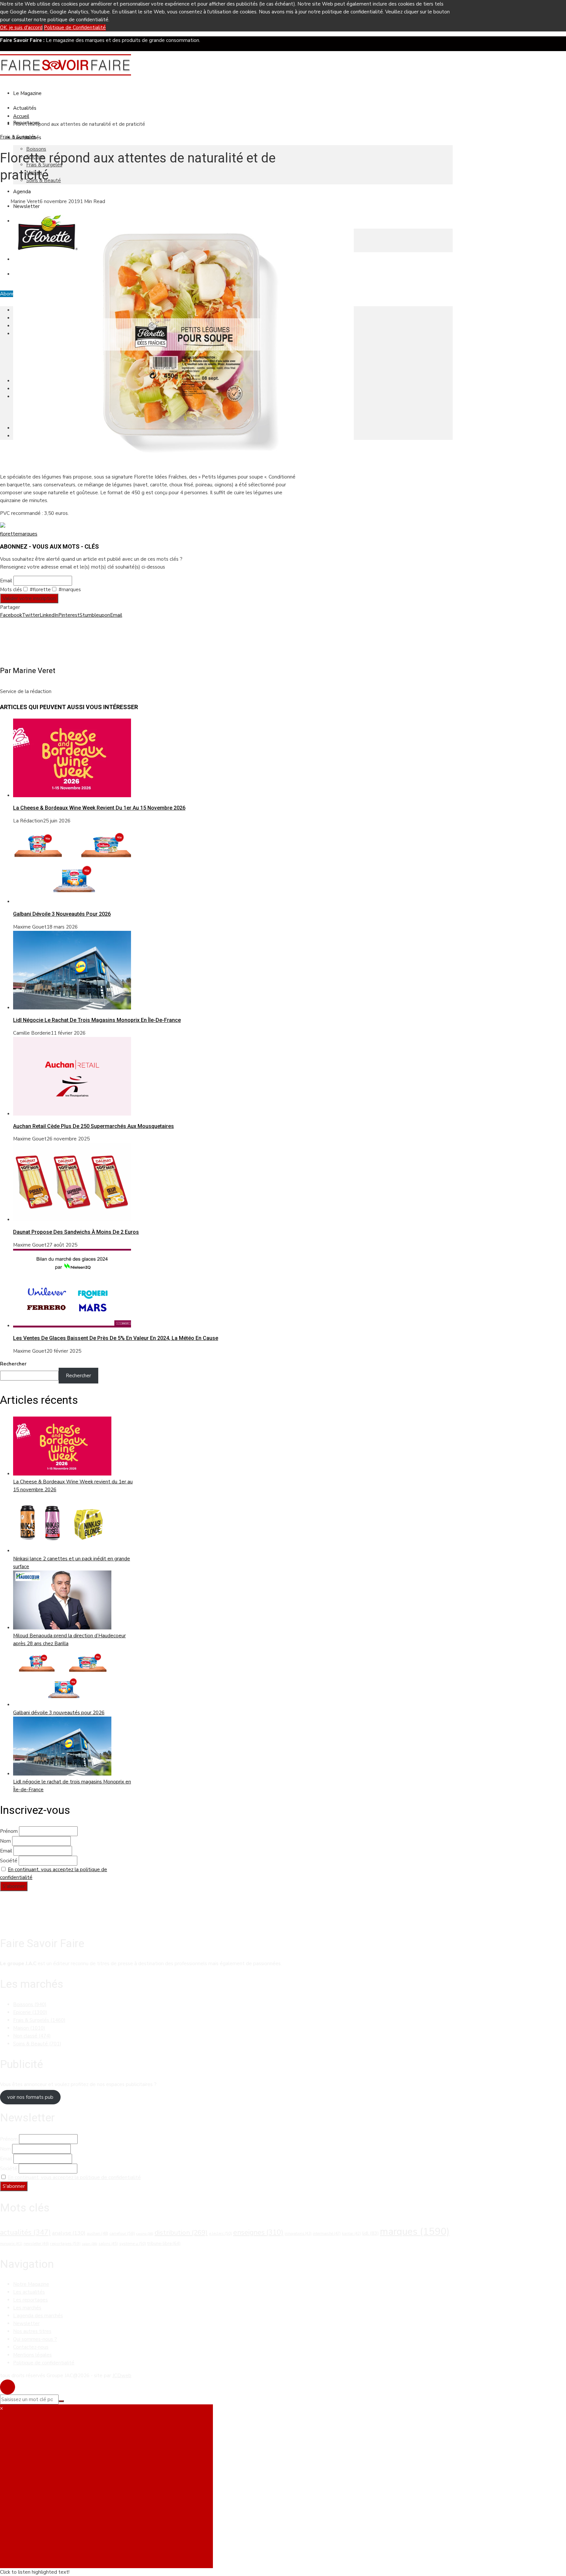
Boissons (36, 149)
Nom (5, 1841)
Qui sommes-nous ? (35, 2339)
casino (145, 2234)
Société (9, 1861)
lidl (370, 2233)
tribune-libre (164, 2244)
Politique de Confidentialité (75, 28)
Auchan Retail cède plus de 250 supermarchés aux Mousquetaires (94, 1126)
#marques (69, 590)
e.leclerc (220, 2233)
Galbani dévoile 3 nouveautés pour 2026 (62, 914)
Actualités (25, 108)
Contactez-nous (31, 2347)
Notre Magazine (31, 2284)
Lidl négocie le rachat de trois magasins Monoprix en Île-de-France (97, 1020)
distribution (181, 2232)
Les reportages (30, 2300)
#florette (40, 590)
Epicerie (30, 2012)
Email (6, 581)
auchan (97, 2233)
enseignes (258, 2232)
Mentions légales (32, 2355)
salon (90, 2244)
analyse (69, 2233)
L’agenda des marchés (38, 2316)
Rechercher (13, 1364)
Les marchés (27, 2308)
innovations (298, 2234)
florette (9, 534)
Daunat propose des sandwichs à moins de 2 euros (76, 1232)
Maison (29, 2028)
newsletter (36, 2244)
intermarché (327, 2233)
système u (133, 2244)
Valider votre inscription (29, 598)
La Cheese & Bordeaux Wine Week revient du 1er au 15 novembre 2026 (99, 808)
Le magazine (27, 93)
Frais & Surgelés (18, 137)
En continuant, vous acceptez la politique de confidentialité (74, 2177)
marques (28, 534)
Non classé (32, 2036)
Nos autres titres (32, 2331)
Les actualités (29, 2292)
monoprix (11, 2244)
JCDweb (122, 2376)
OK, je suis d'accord (21, 28)
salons (108, 2244)
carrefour (122, 2233)
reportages (65, 2244)
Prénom (9, 1831)
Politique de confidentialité (44, 2363)
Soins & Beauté (37, 2044)
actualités (25, 2232)
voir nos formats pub (30, 2097)
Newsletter (26, 206)
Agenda (22, 192)
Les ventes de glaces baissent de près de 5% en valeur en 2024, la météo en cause (116, 1338)
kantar (351, 2234)
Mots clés (11, 590)
